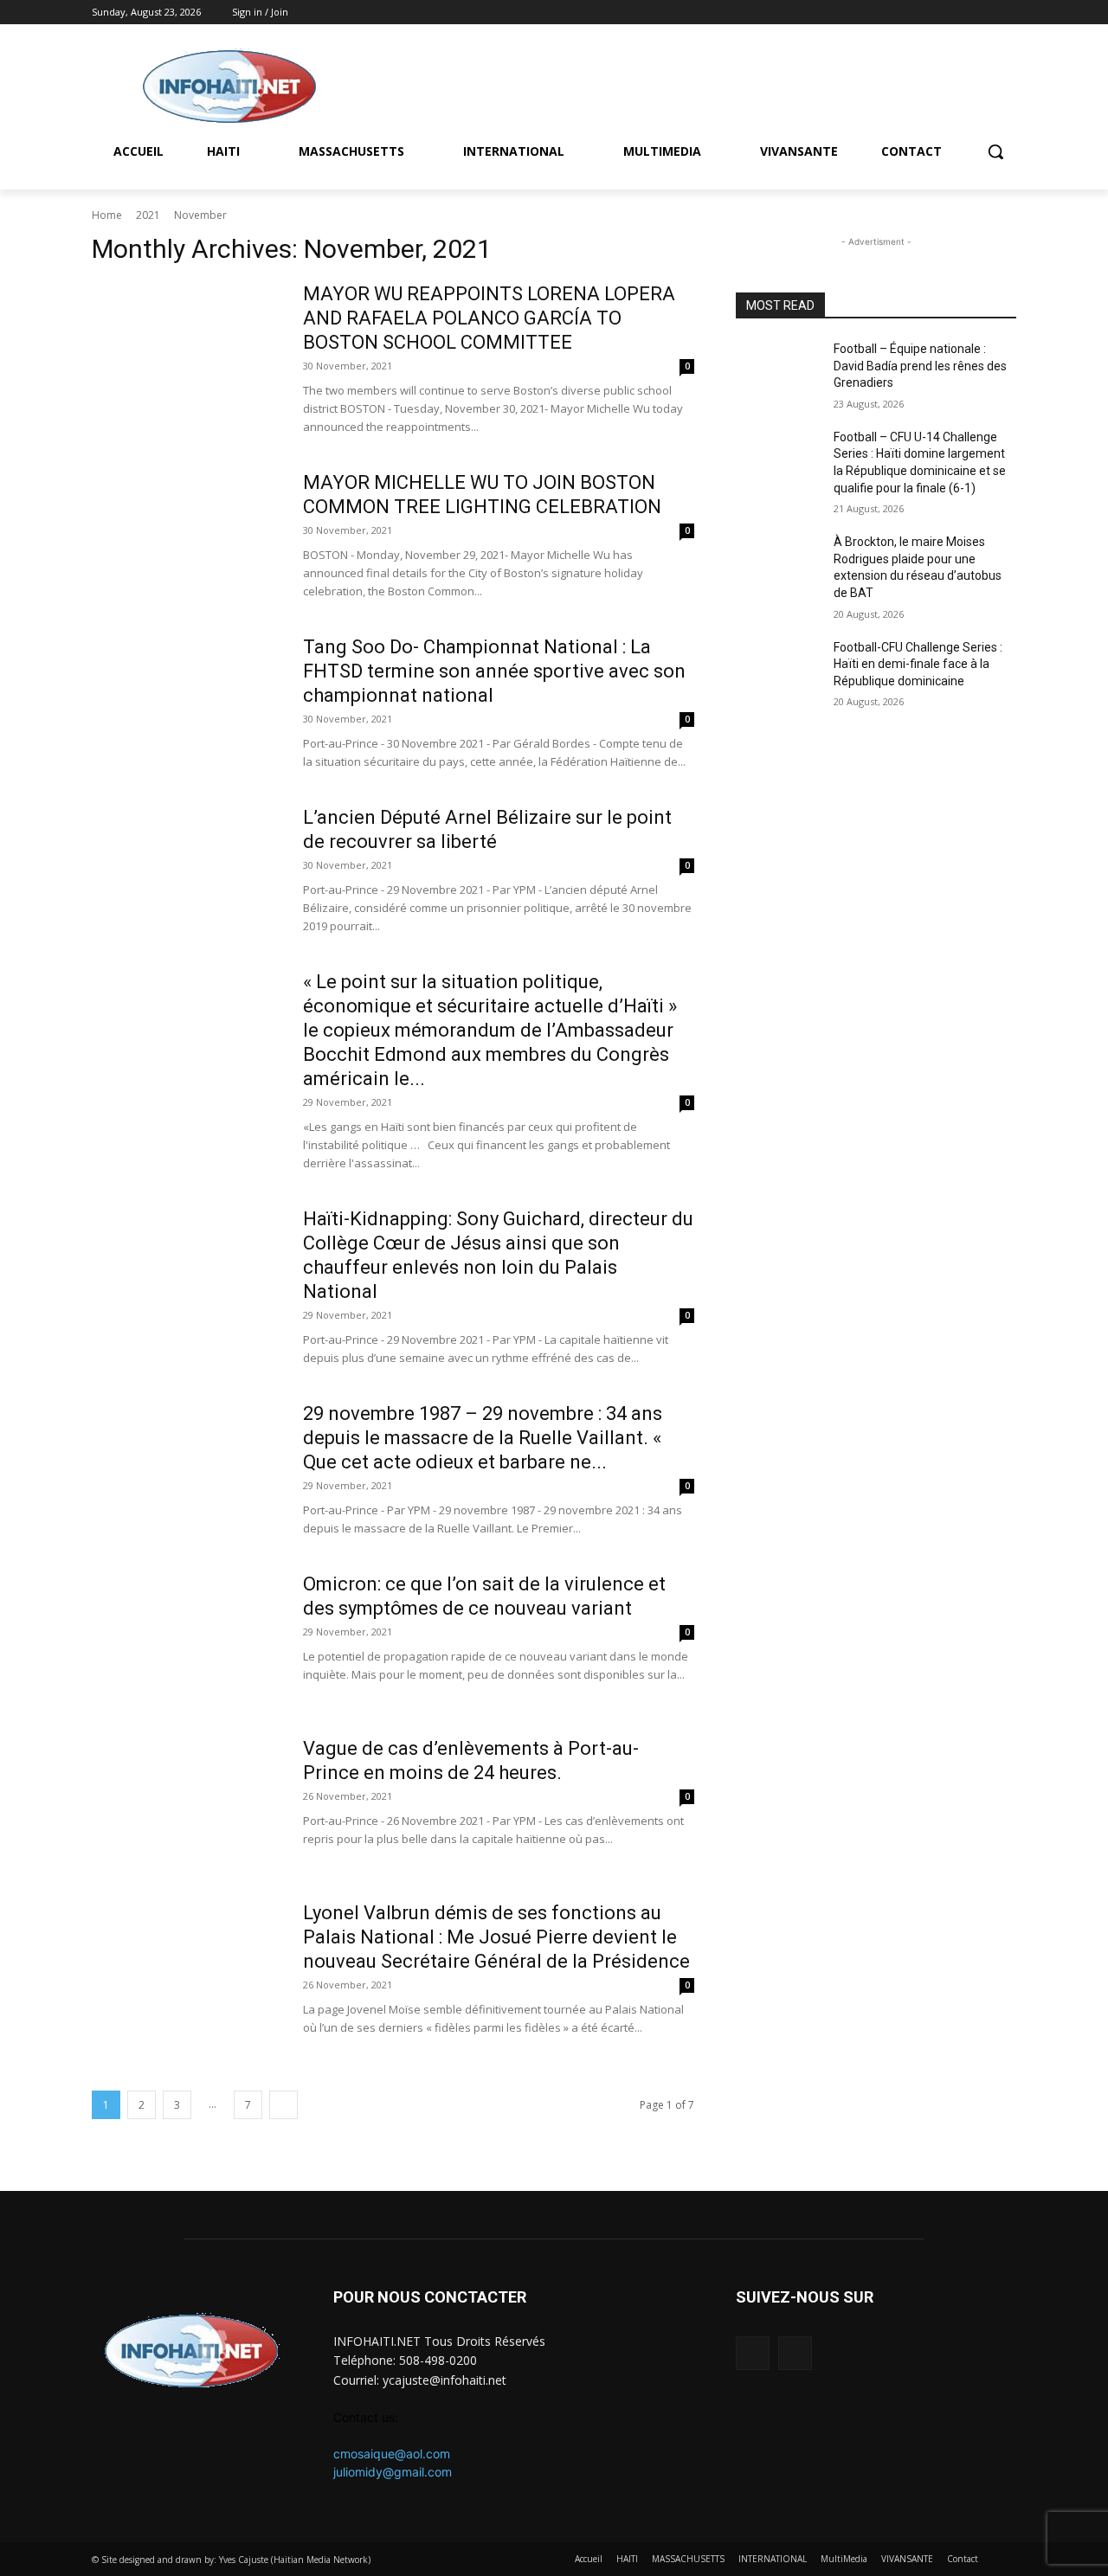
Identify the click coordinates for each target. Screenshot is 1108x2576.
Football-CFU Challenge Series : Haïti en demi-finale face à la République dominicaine (918, 664)
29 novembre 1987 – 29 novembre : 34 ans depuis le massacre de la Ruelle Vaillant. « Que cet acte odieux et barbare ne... (483, 1438)
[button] (995, 151)
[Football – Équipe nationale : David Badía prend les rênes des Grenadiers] (778, 370)
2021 (148, 215)
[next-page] (283, 2105)
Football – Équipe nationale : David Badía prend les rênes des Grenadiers (920, 366)
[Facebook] (982, 13)
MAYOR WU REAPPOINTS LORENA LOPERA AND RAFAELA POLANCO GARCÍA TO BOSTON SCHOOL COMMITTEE (489, 318)
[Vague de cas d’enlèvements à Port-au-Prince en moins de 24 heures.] (186, 1802)
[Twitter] (1006, 13)
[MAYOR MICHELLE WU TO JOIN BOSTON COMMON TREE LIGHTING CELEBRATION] (186, 536)
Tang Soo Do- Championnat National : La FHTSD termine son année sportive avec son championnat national (494, 671)
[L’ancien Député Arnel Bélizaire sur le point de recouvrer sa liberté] (186, 870)
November (200, 215)
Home (107, 215)
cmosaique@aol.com (392, 2454)
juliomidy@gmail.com (393, 2472)
